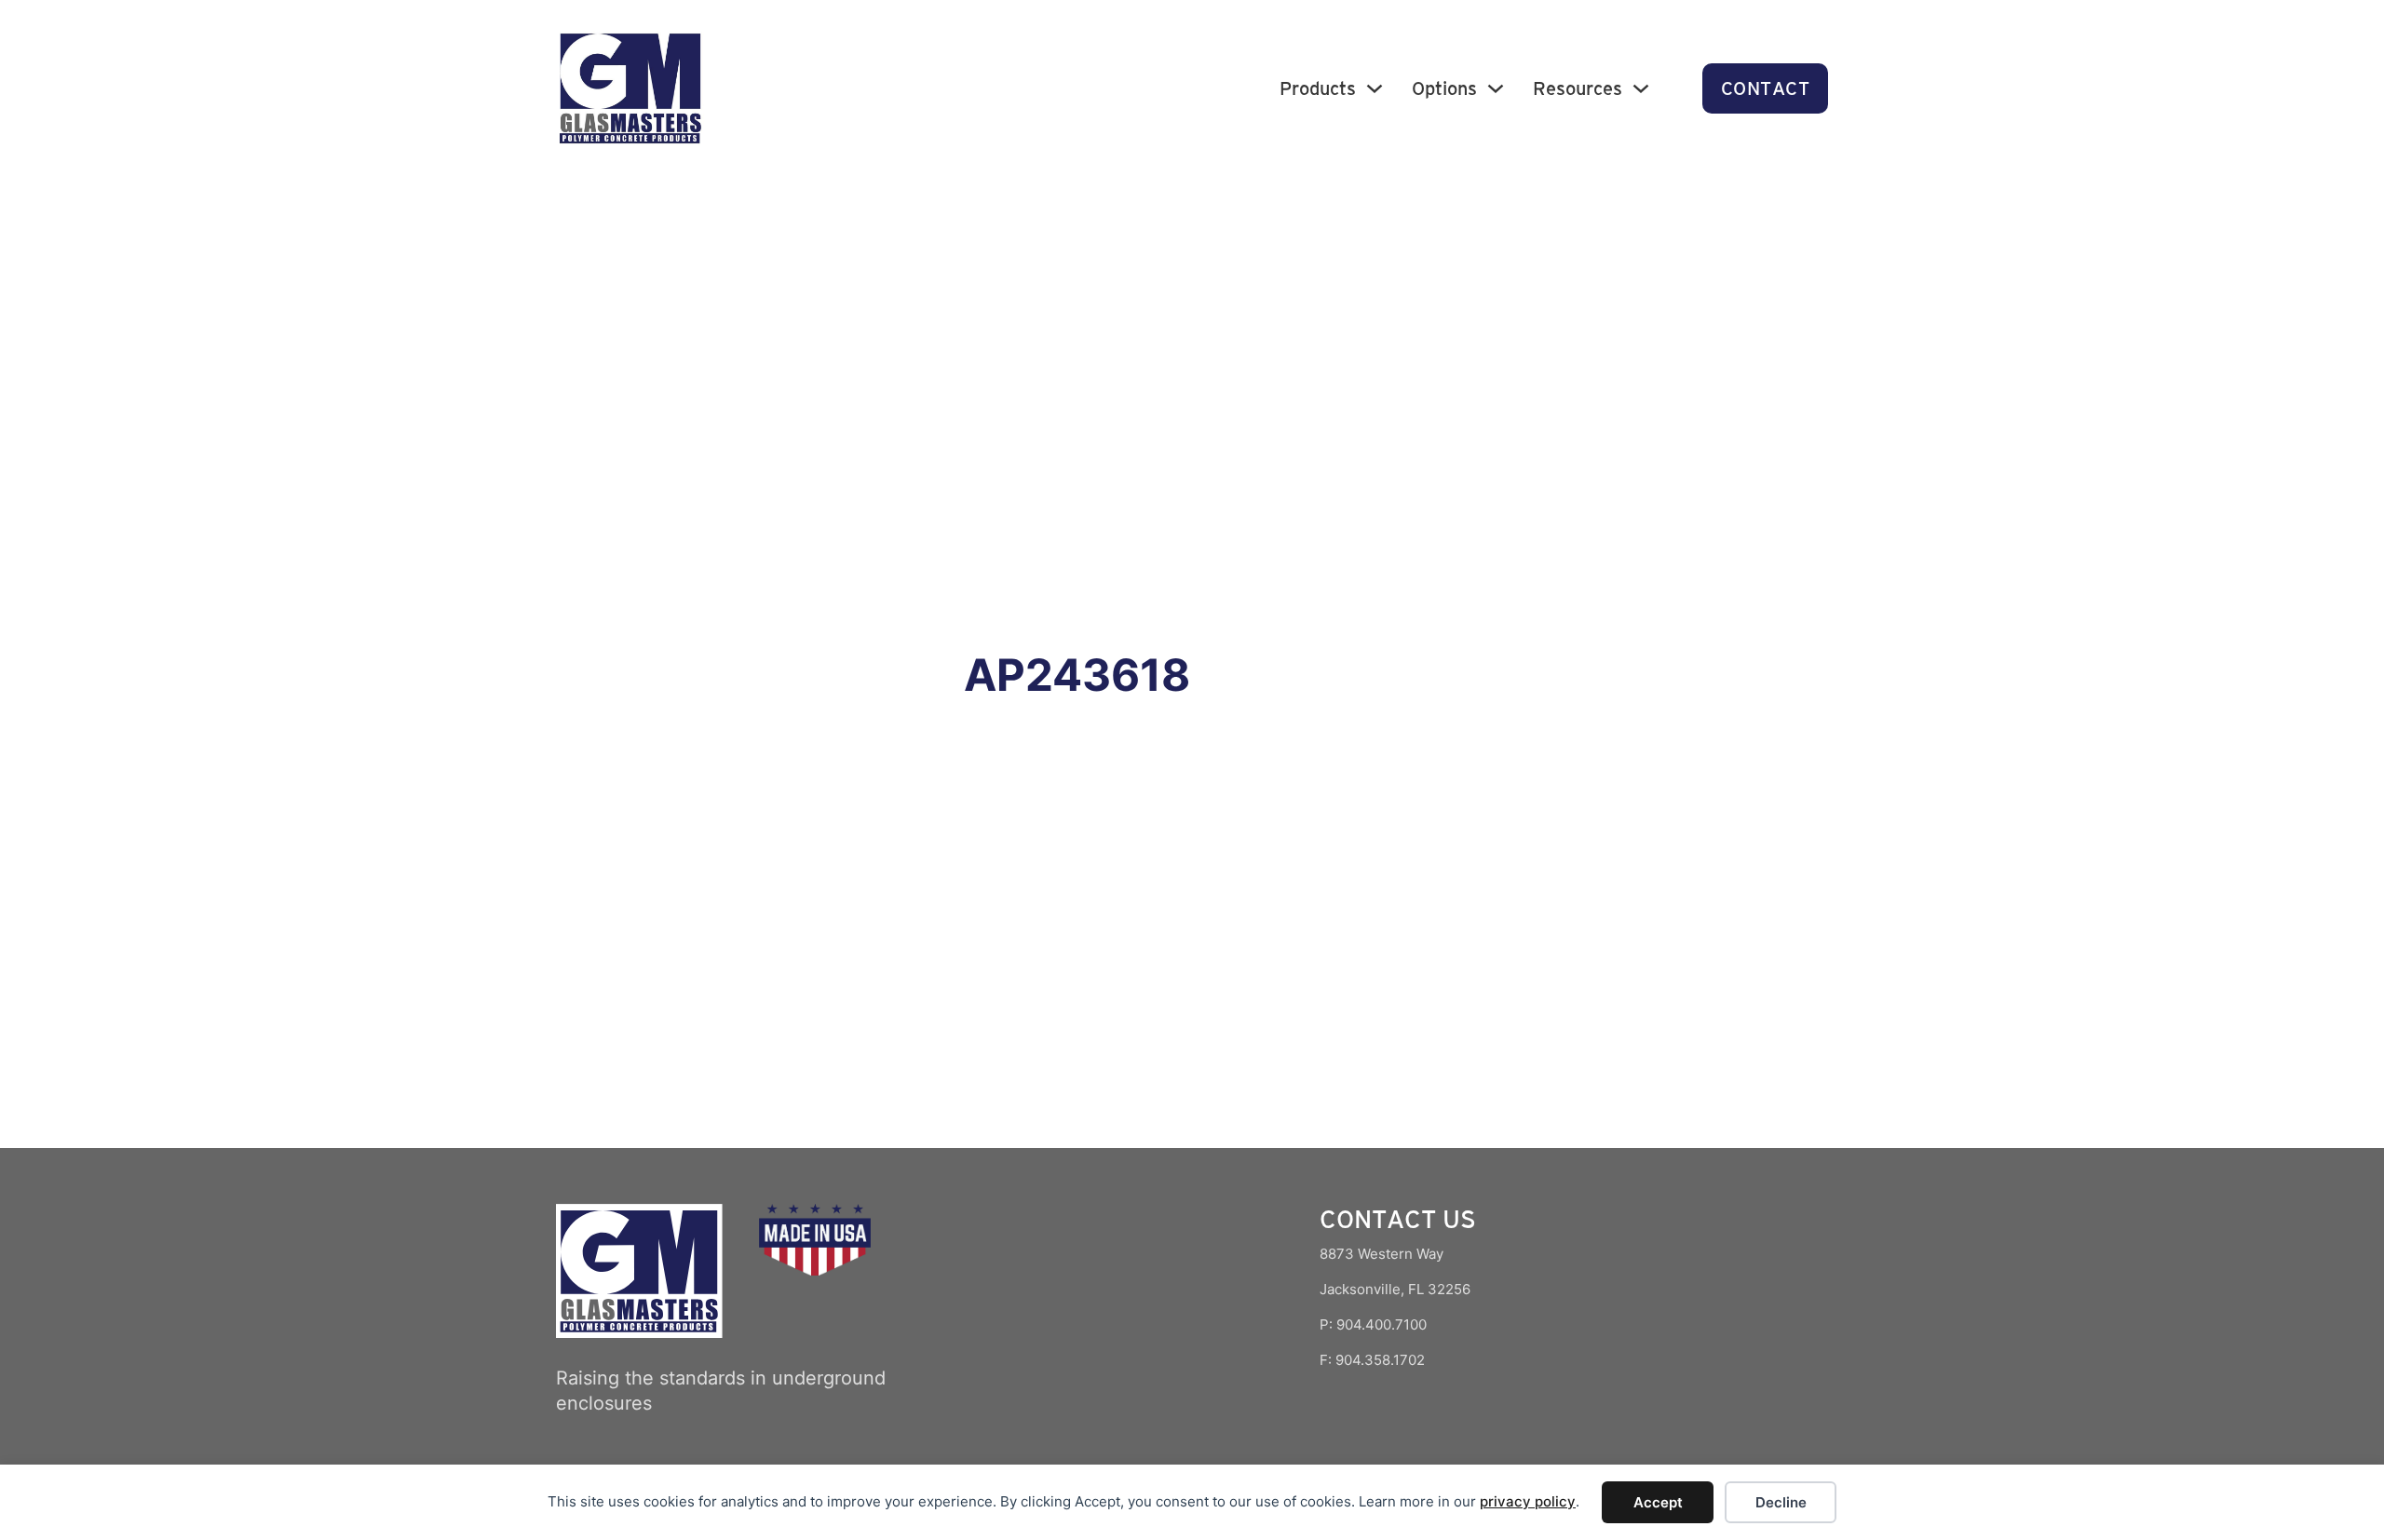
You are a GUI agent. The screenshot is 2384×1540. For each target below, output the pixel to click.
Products (1318, 88)
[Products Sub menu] (1375, 88)
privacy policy (1528, 1501)
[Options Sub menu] (1496, 88)
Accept (1658, 1502)
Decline (1781, 1502)
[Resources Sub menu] (1641, 88)
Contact (1766, 88)
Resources (1578, 88)
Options (1444, 88)
